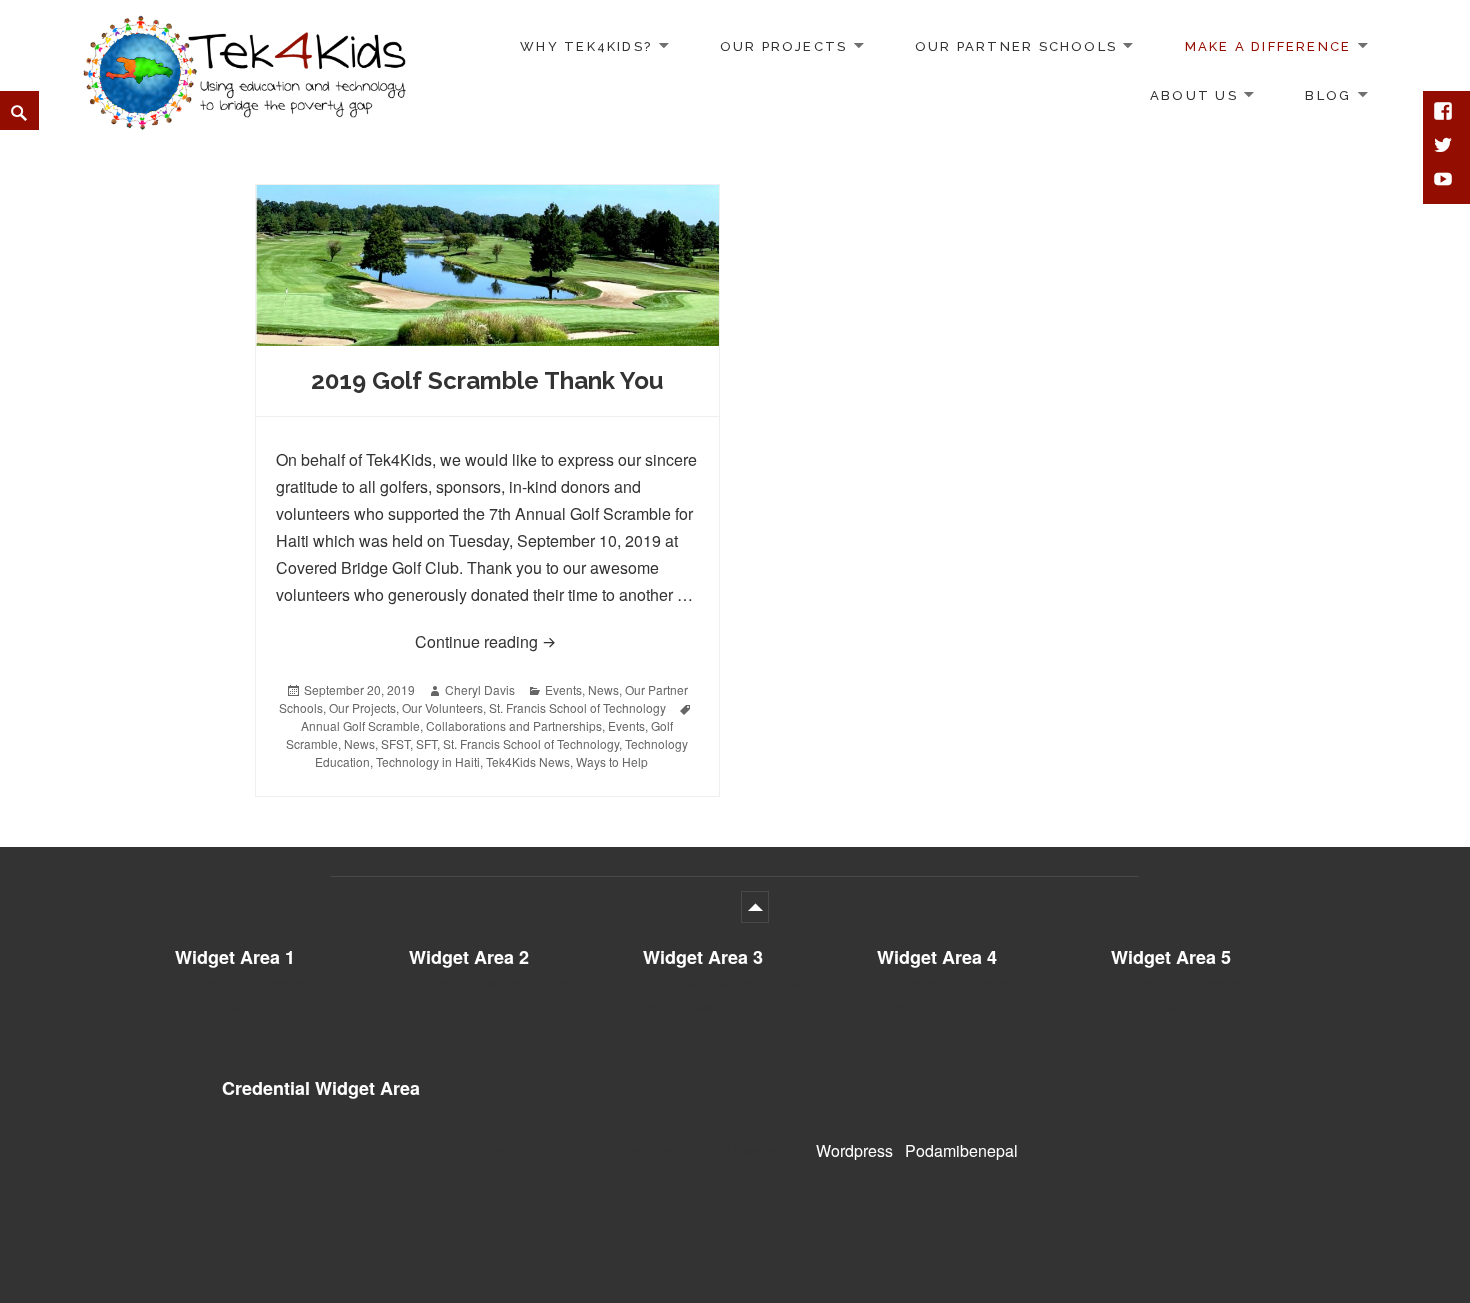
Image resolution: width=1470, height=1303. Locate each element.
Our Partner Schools (1016, 46)
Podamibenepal (961, 1150)
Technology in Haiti (428, 761)
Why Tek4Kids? (586, 46)
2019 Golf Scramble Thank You (487, 380)
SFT (426, 743)
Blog (1328, 95)
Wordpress (854, 1150)
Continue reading (557, 641)
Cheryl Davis (480, 689)
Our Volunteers (442, 707)
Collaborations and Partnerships (514, 725)
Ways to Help (612, 761)
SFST (395, 743)
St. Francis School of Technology (577, 707)
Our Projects (784, 46)
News (603, 689)
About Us (1194, 95)
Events (563, 689)
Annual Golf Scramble (360, 725)
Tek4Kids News (528, 761)
